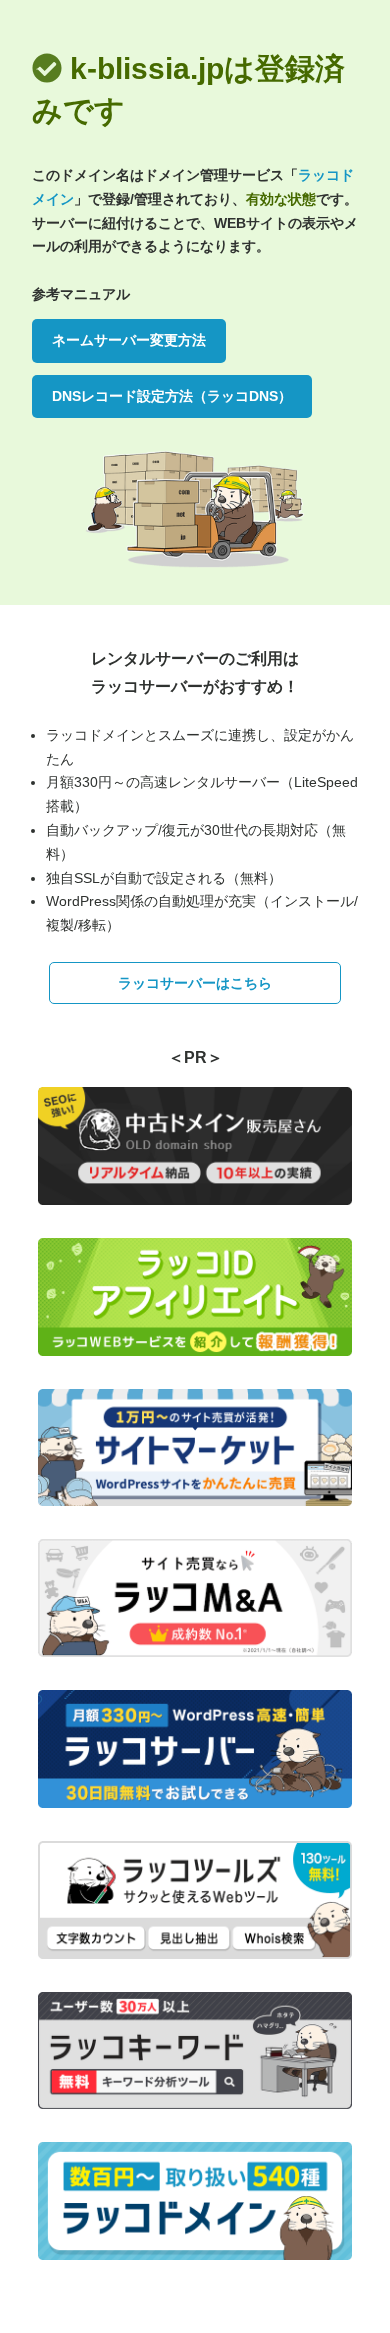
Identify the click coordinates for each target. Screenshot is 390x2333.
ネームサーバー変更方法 (129, 340)
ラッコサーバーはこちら (195, 983)
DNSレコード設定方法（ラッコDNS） (172, 396)
